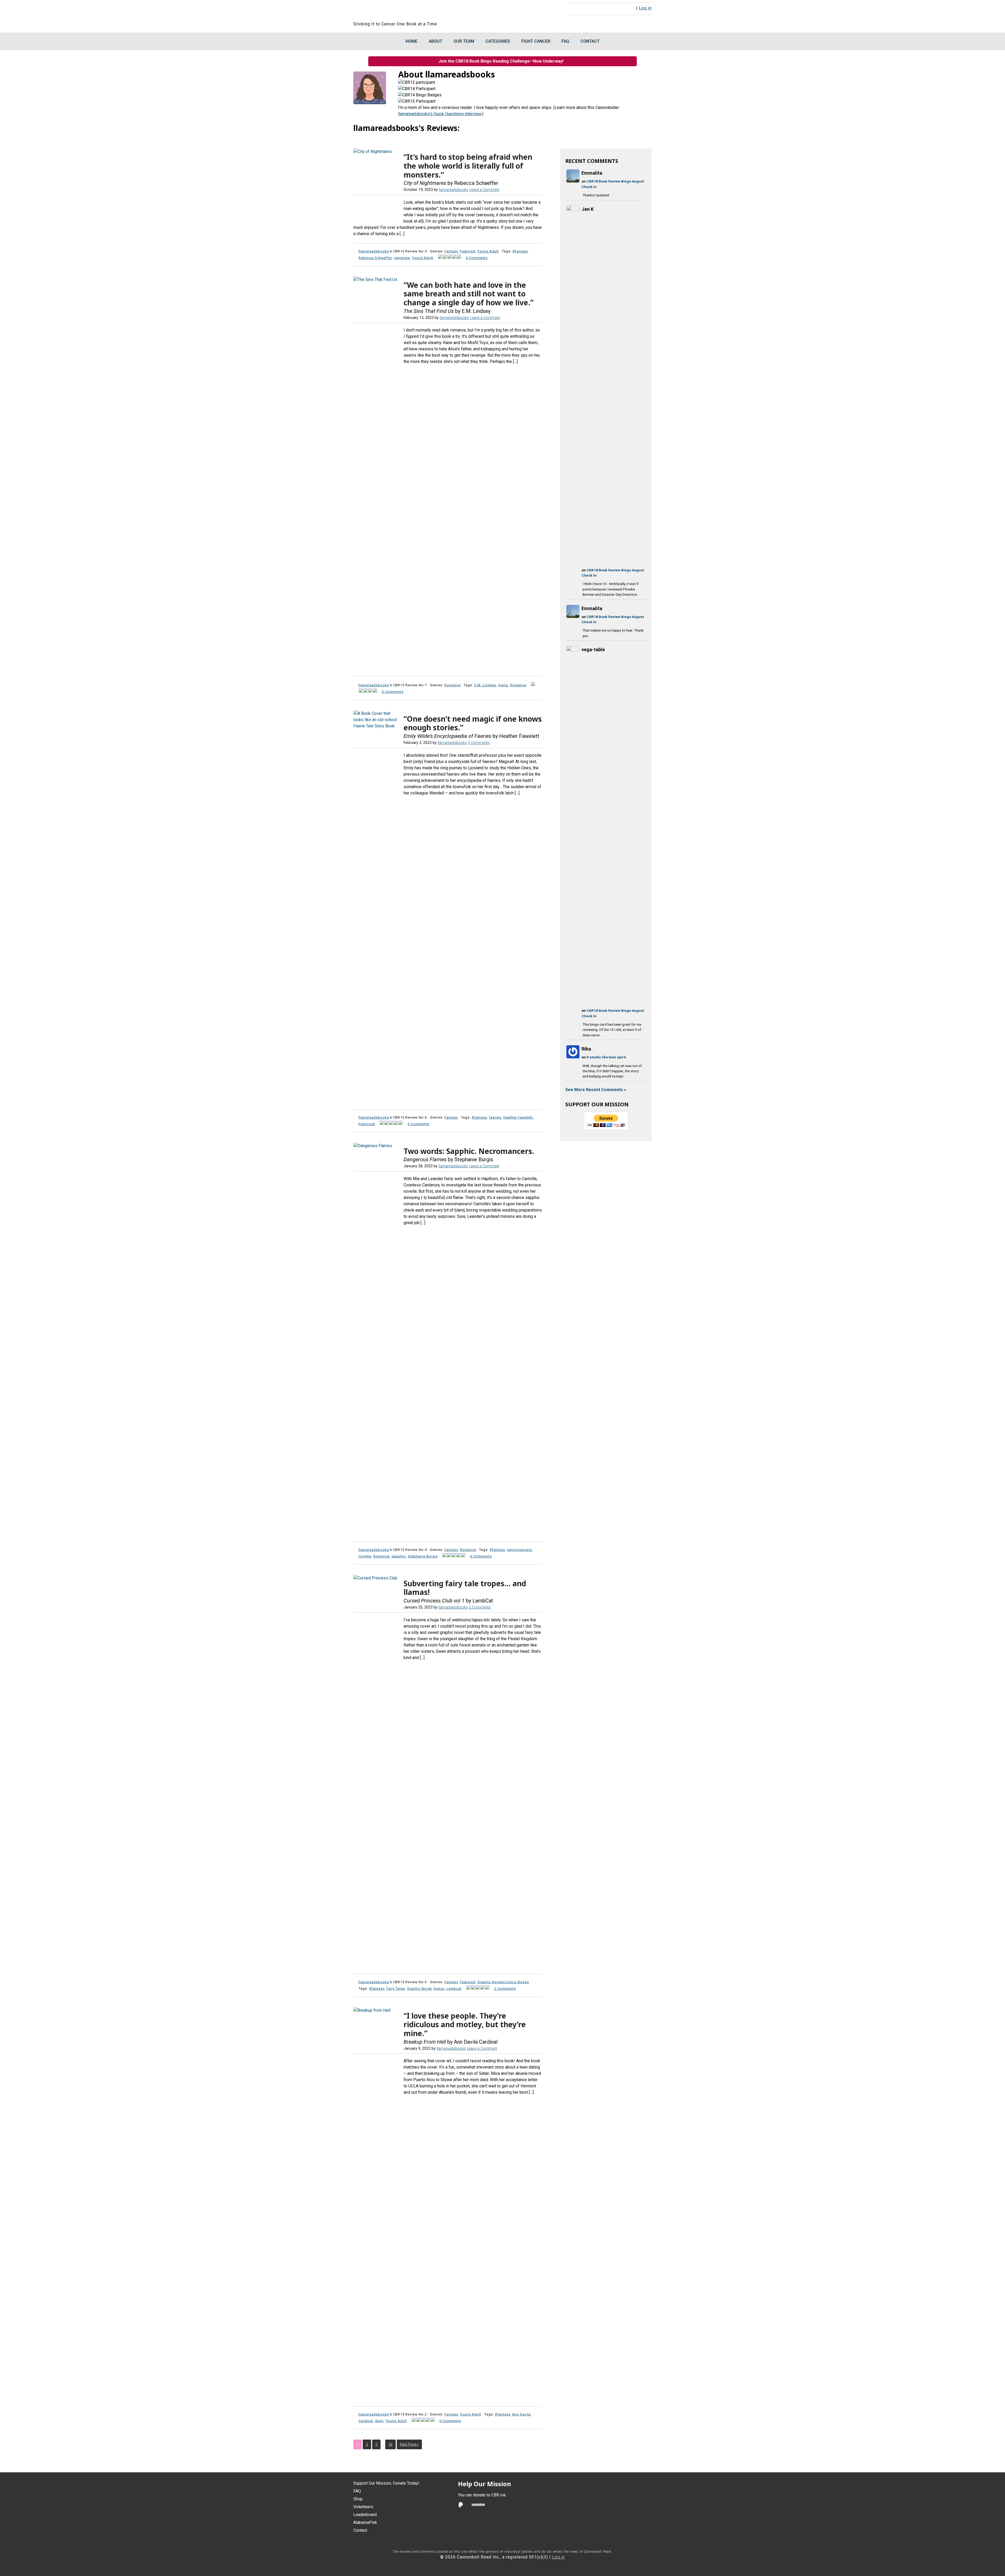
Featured (468, 251)
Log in (645, 8)
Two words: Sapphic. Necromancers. (469, 1151)
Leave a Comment (484, 190)
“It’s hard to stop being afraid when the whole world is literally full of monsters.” (468, 166)
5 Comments (479, 743)
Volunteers (363, 2507)
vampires (402, 258)
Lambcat (454, 1989)
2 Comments (480, 1607)
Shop (358, 2499)
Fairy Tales (396, 1989)
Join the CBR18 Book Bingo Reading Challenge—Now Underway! (502, 61)
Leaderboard (365, 2515)
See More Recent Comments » (596, 1090)
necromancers (519, 1550)
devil (379, 2421)
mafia (503, 685)
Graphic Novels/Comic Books (503, 1982)
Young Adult (488, 251)
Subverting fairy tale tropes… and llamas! (465, 1588)
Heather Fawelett (518, 1117)
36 (390, 2444)
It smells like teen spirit (606, 1057)
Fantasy (451, 251)
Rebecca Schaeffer (375, 258)
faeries (495, 1117)
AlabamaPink (365, 2522)
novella (365, 1556)
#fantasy (520, 251)
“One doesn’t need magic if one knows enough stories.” (473, 723)
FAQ (357, 2491)
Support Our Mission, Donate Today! (386, 2483)
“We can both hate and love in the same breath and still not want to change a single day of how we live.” (468, 294)
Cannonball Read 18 (417, 10)
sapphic (399, 1556)
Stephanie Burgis (423, 1556)
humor (439, 1989)
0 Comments (477, 258)
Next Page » (409, 2444)
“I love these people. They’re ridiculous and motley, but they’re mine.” (465, 2024)
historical (367, 1124)
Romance (453, 685)
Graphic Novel (419, 1989)
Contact (360, 2530)
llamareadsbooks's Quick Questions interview (440, 114)
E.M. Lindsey (485, 685)
